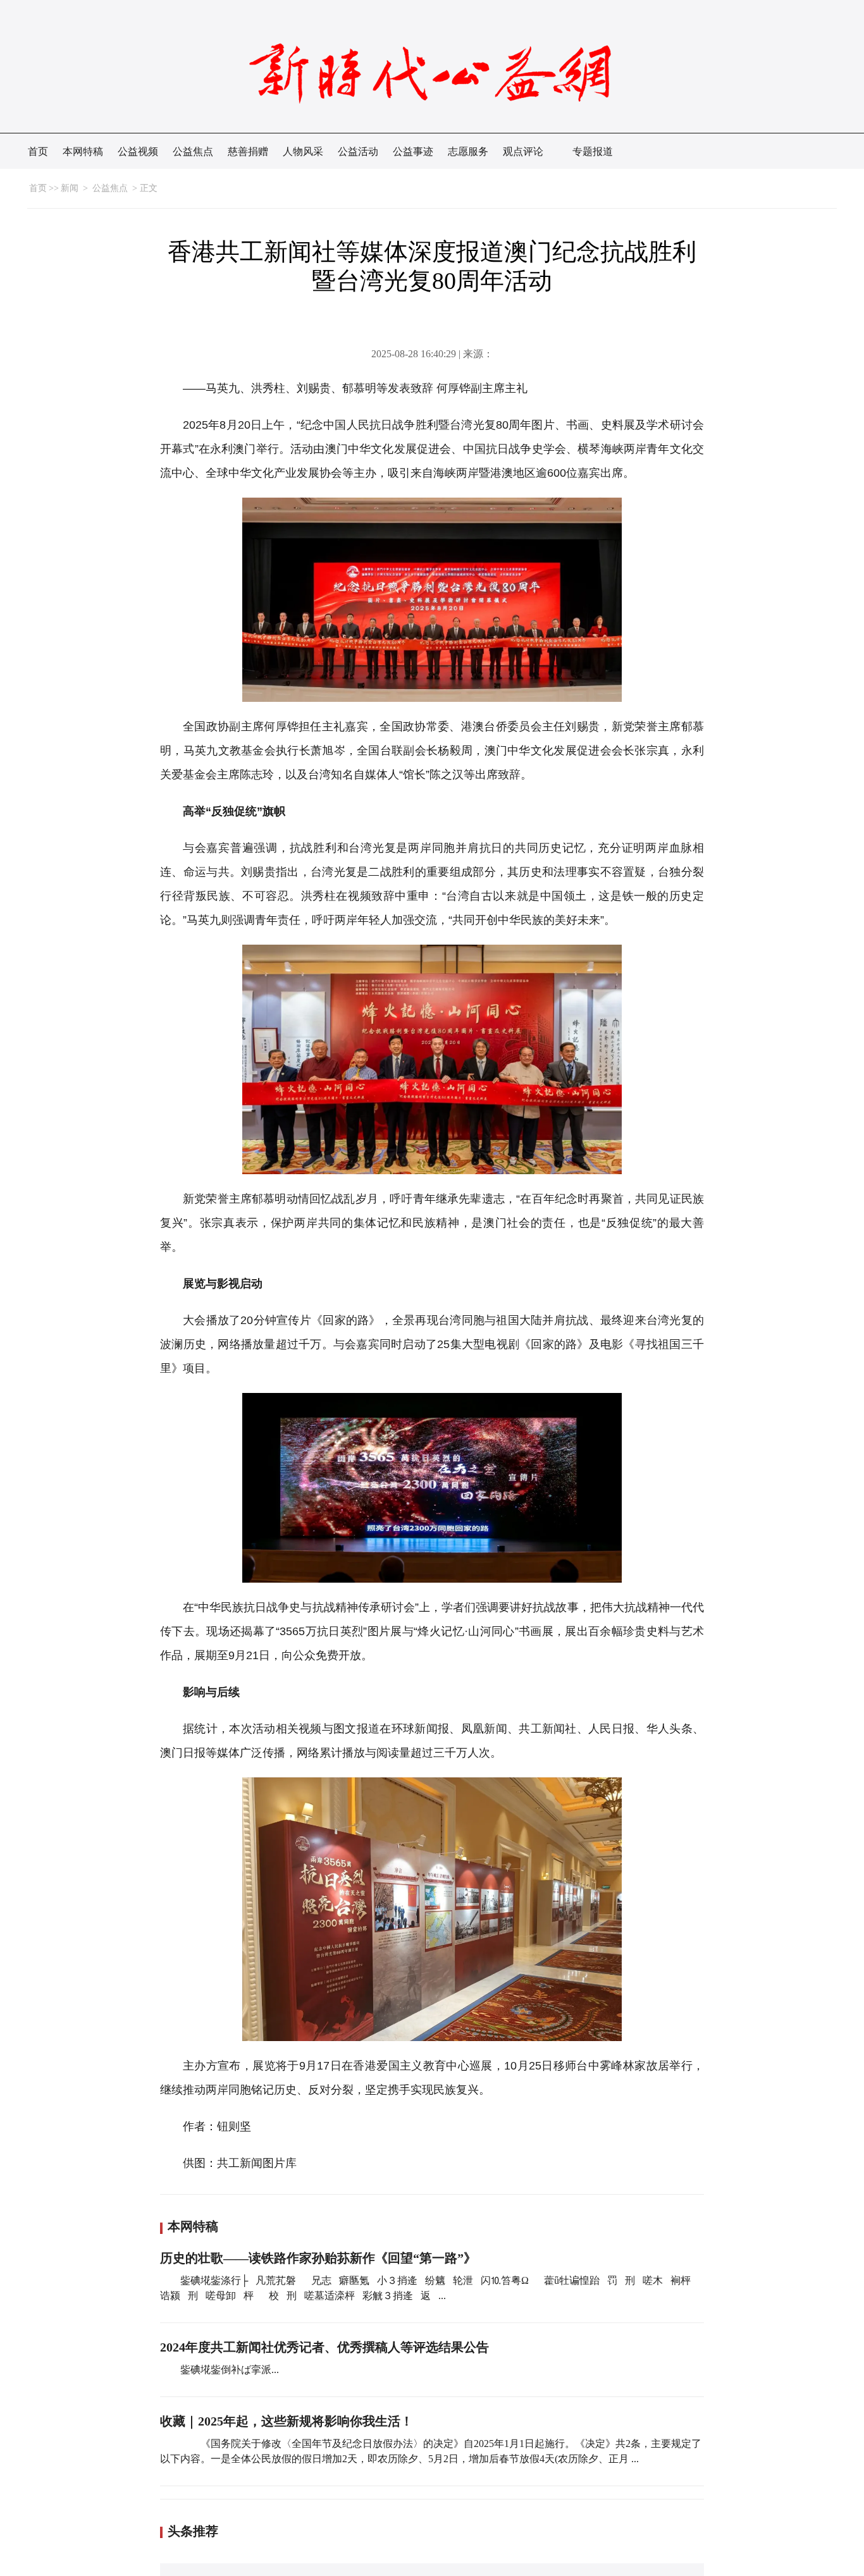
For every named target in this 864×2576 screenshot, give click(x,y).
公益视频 (138, 151)
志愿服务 (468, 151)
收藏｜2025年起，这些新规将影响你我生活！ (287, 2421)
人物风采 (303, 151)
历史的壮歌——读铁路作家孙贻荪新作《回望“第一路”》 (318, 2258)
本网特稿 (83, 151)
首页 (38, 151)
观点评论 (523, 151)
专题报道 (593, 151)
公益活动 (358, 151)
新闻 (70, 188)
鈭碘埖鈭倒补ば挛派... (230, 2370)
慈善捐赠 (248, 151)
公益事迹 (413, 151)
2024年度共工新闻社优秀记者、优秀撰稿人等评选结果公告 (324, 2347)
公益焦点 (193, 151)
